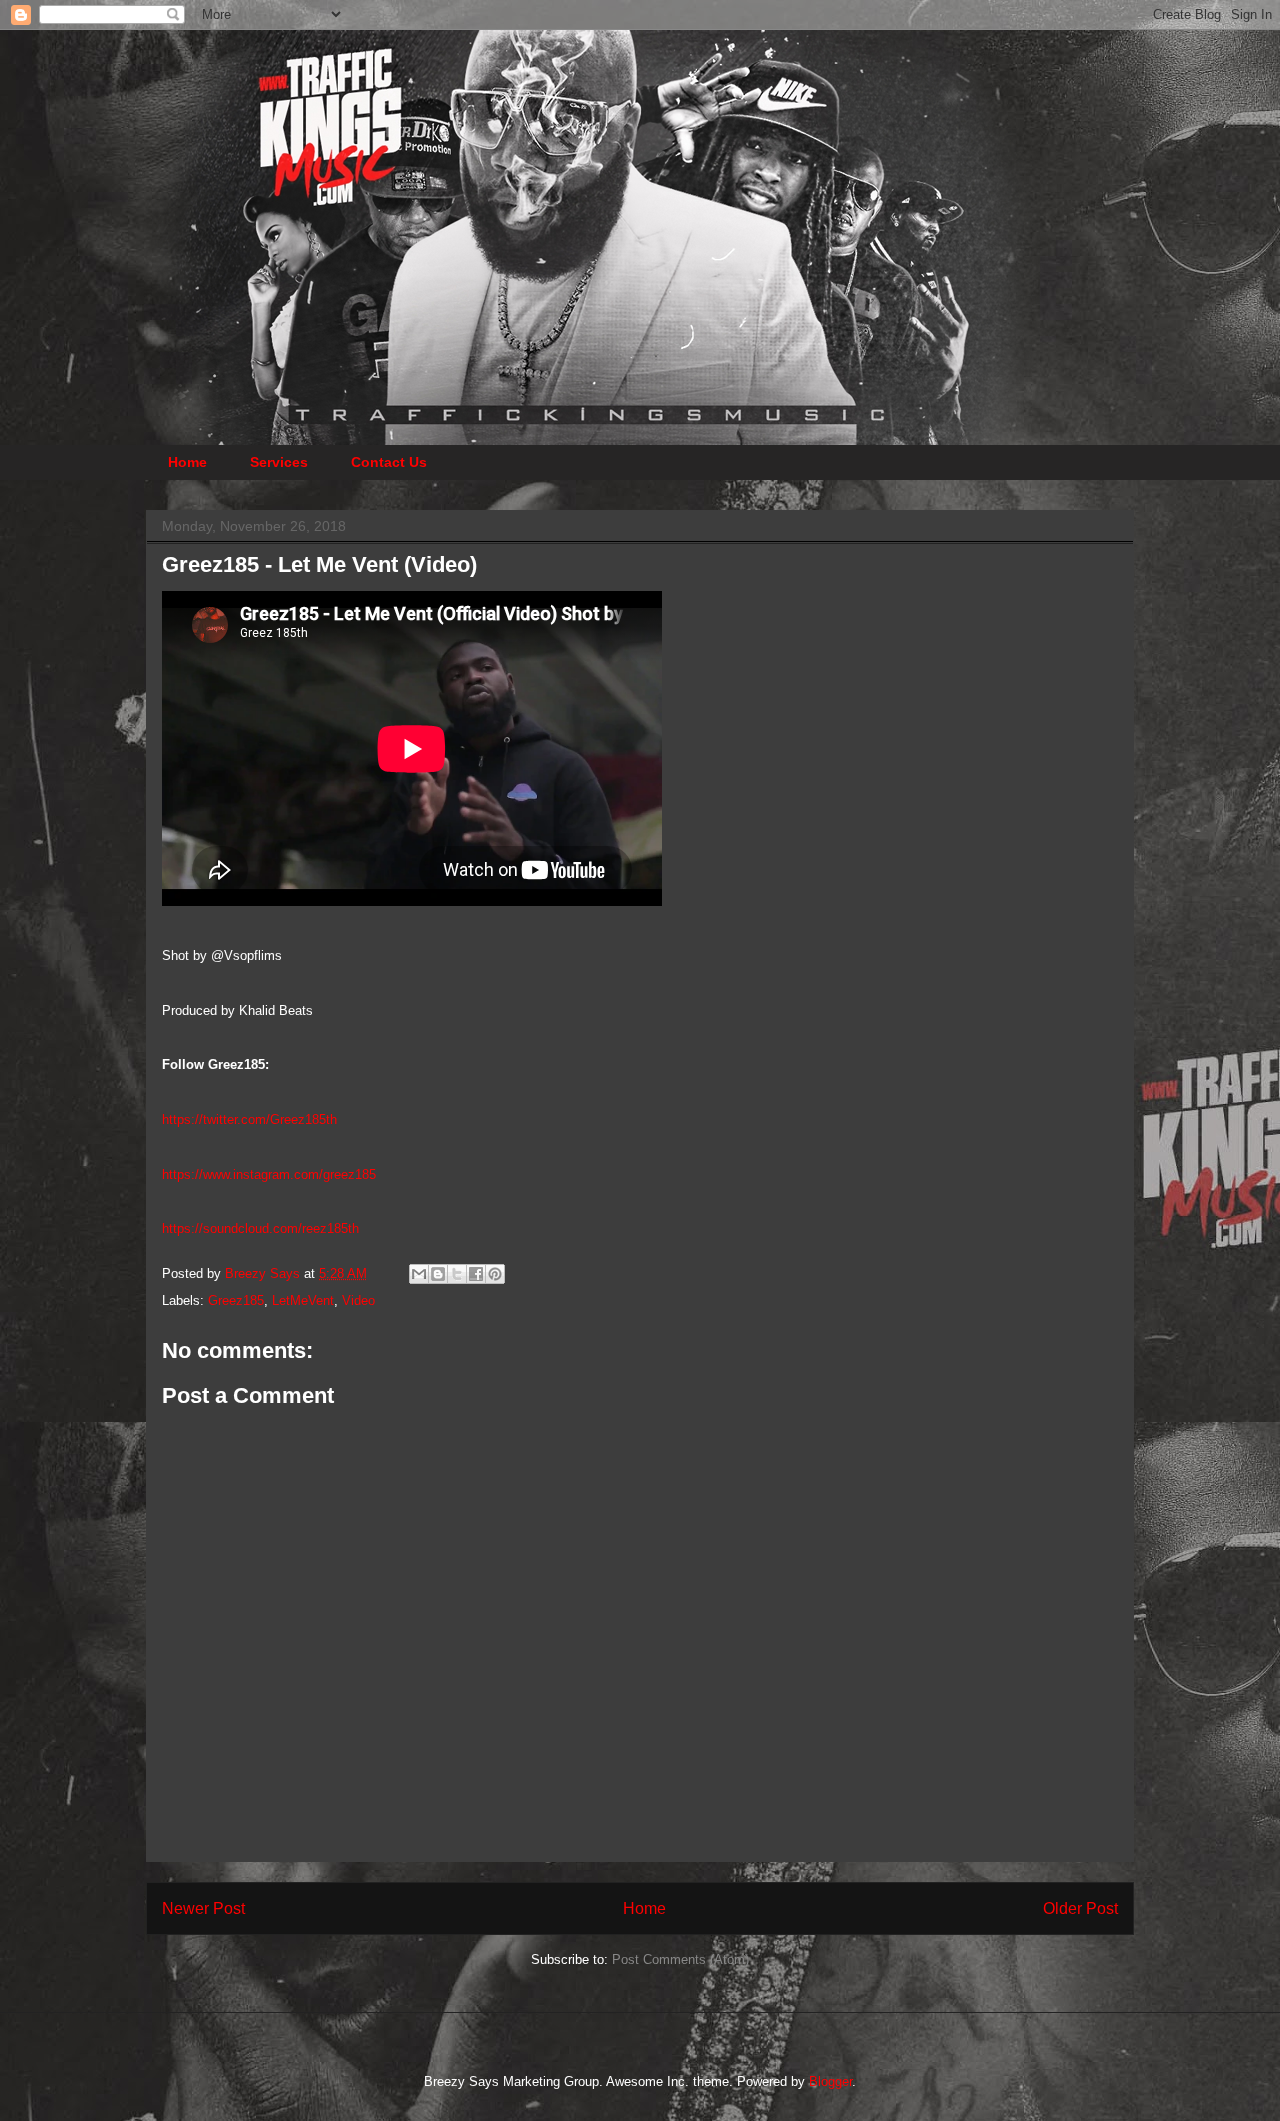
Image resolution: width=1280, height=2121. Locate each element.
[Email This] (419, 1274)
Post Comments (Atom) (680, 1959)
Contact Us (389, 462)
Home (187, 462)
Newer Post (203, 1908)
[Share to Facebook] (476, 1274)
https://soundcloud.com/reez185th (260, 1228)
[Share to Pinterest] (495, 1274)
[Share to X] (457, 1274)
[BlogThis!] (438, 1274)
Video (358, 1300)
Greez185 (236, 1300)
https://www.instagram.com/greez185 (269, 1174)
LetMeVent (303, 1300)
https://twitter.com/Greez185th (249, 1119)
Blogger (830, 2081)
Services (279, 462)
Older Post (1080, 1908)
